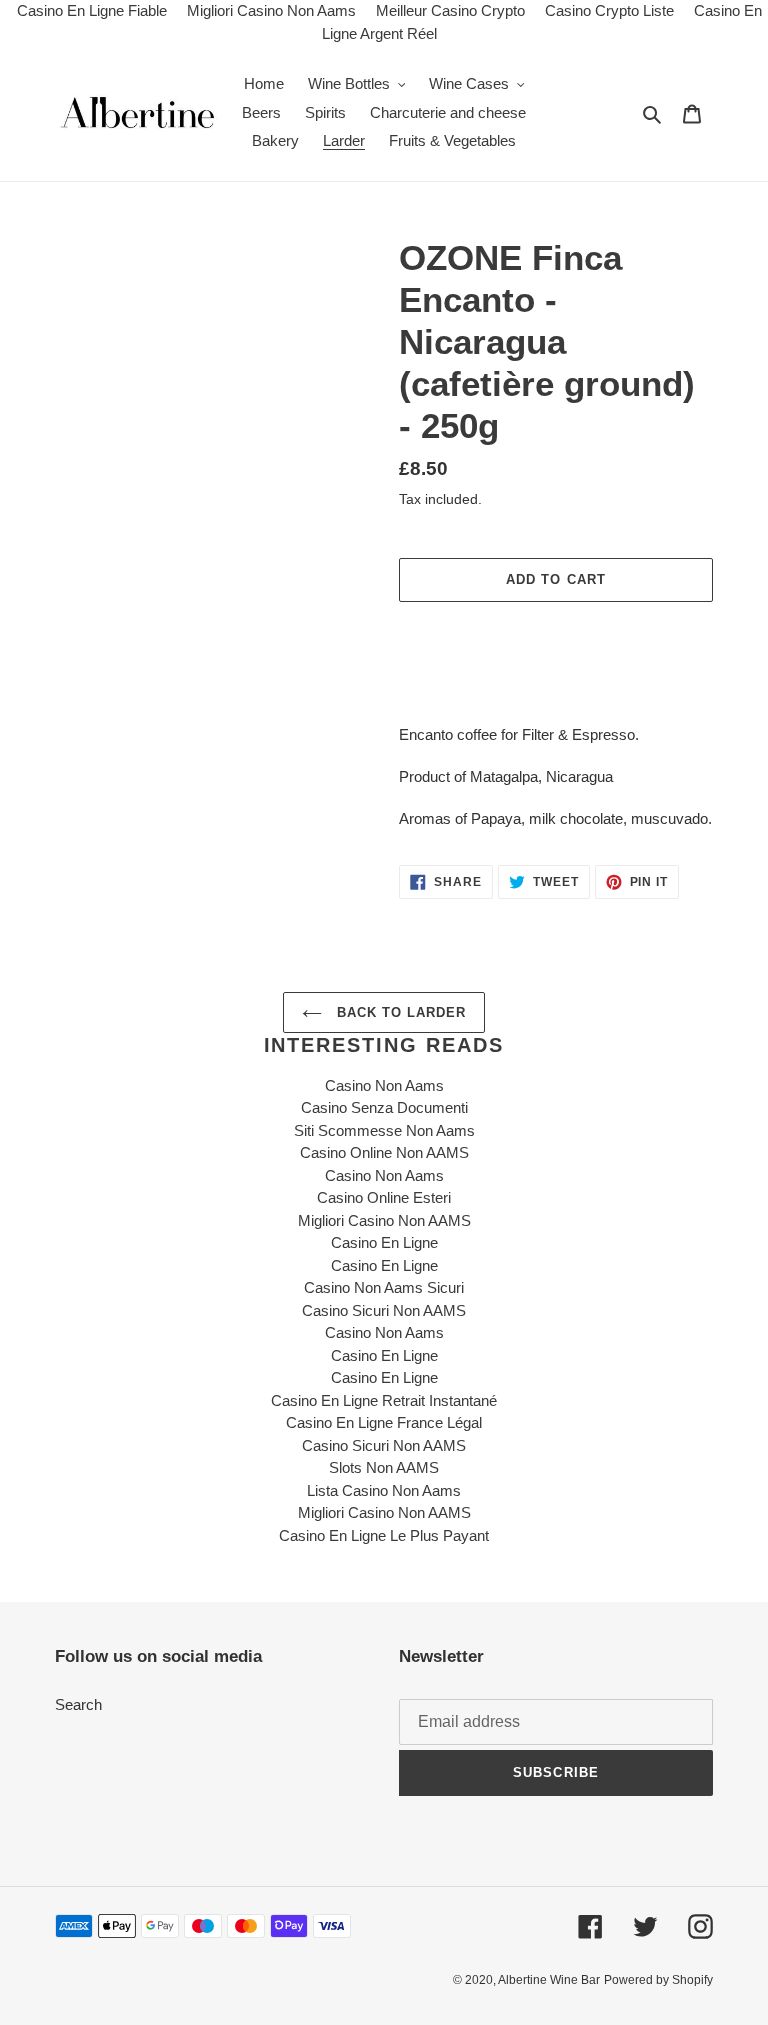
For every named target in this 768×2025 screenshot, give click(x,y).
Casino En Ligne (384, 1242)
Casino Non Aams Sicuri (384, 1287)
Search (78, 1704)
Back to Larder (399, 1012)
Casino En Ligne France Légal (384, 1422)
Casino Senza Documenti (384, 1107)
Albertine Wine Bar (549, 1980)
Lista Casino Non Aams (384, 1490)
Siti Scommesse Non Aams (384, 1130)
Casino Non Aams (384, 1085)
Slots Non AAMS (384, 1467)
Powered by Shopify (658, 1980)
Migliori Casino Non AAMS (384, 1220)
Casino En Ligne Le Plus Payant (384, 1535)
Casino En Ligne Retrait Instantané (384, 1400)
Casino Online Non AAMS (384, 1152)
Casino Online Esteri (384, 1197)
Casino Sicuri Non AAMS (384, 1310)
